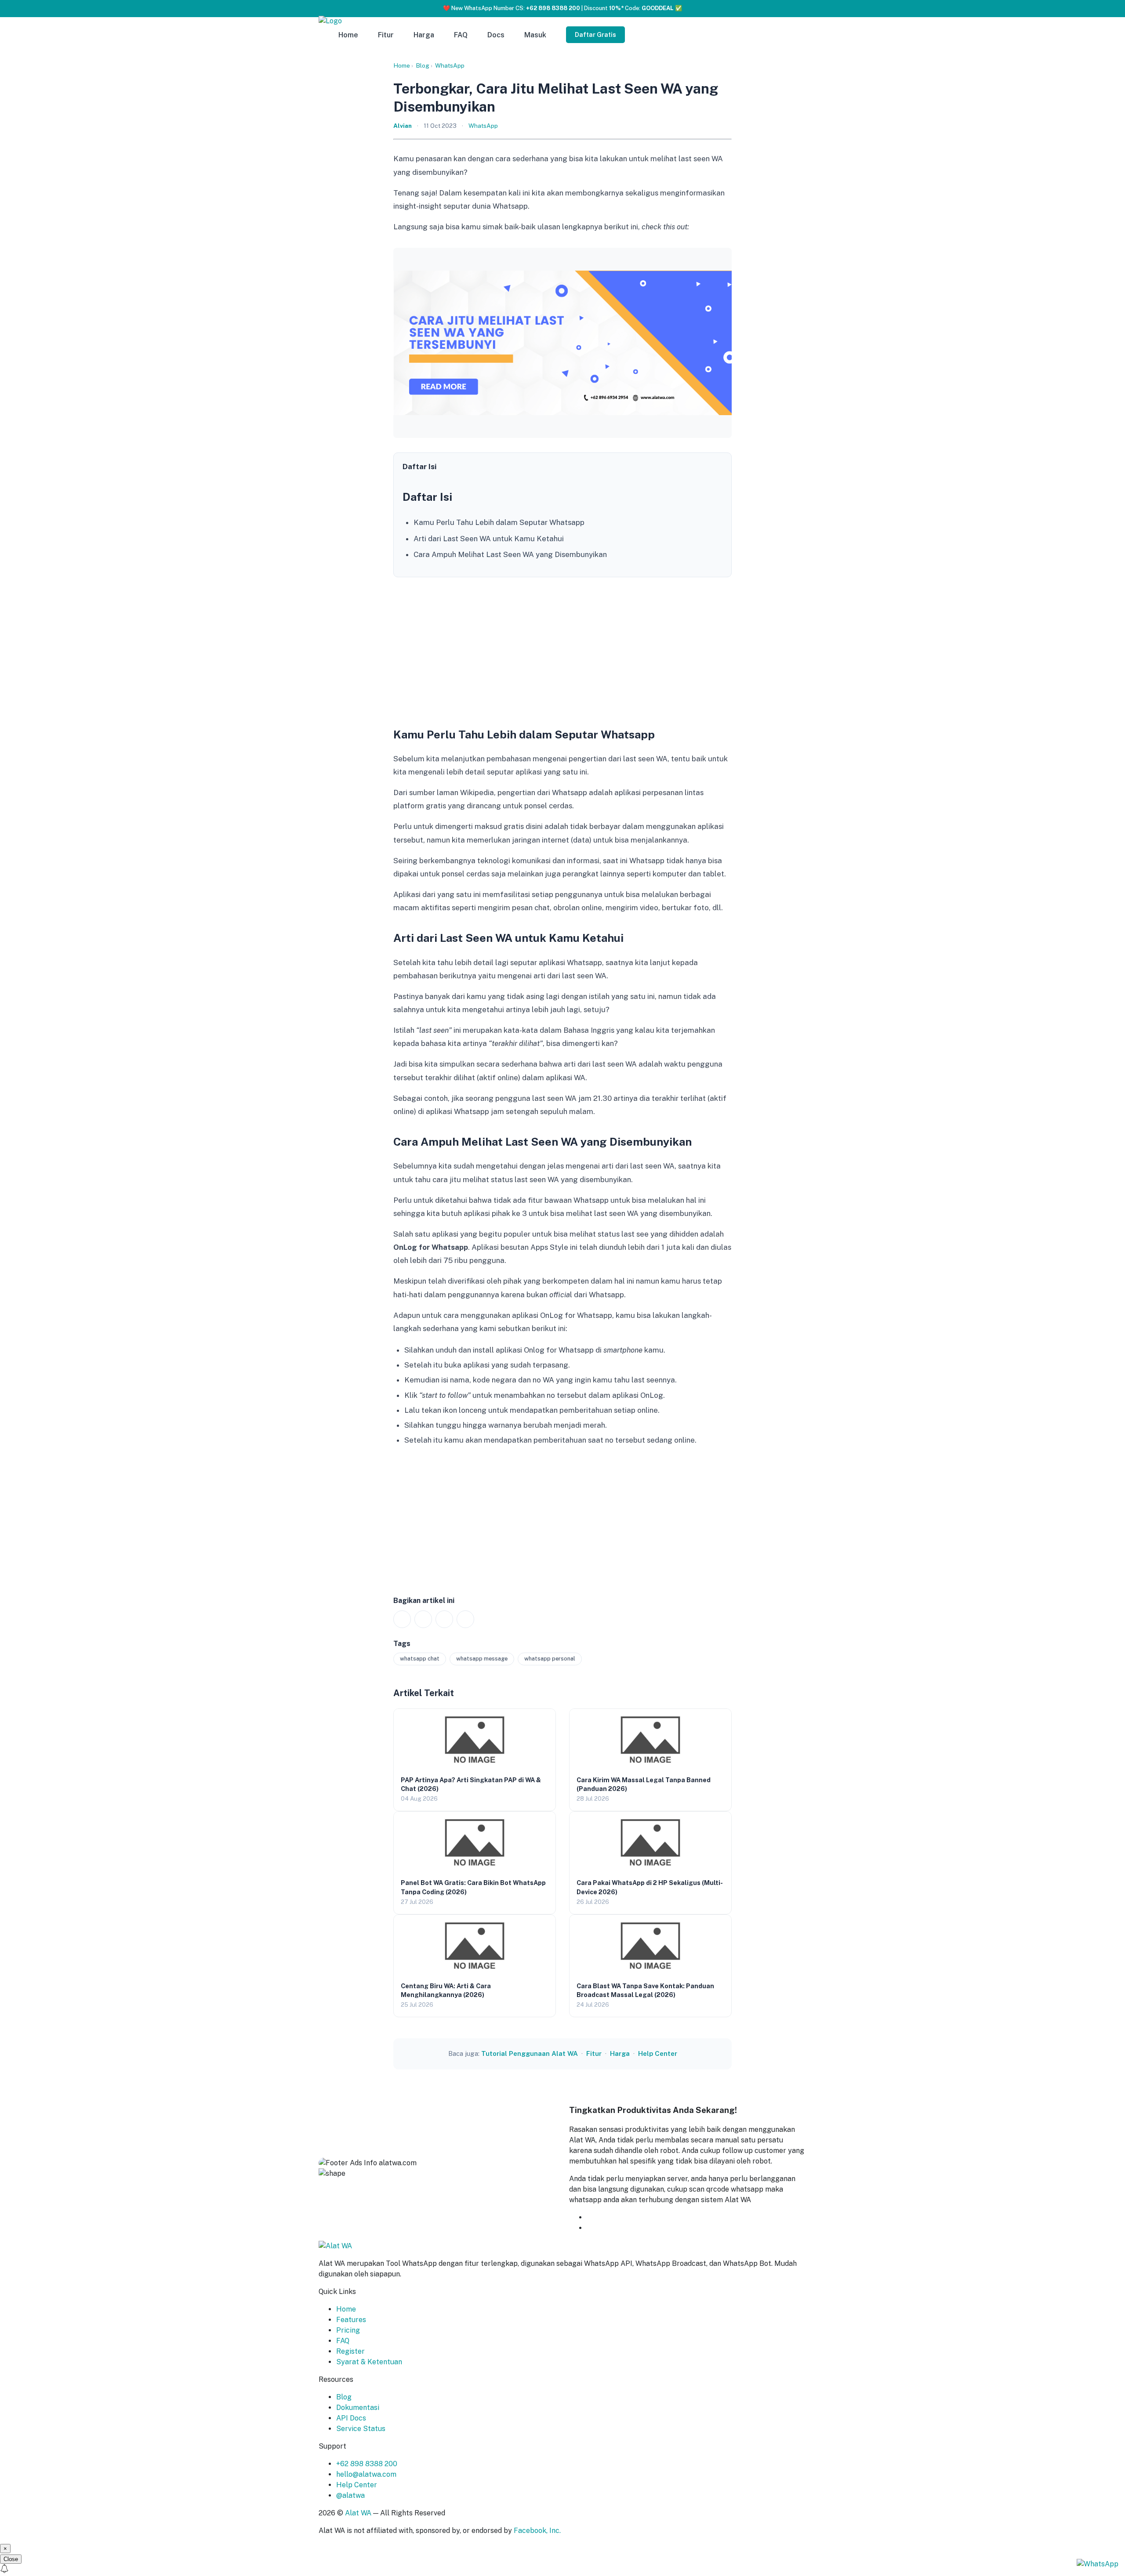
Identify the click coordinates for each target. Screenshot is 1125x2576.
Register (350, 2351)
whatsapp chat (420, 1659)
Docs (496, 35)
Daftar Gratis (595, 35)
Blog (423, 65)
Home (348, 35)
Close (11, 2559)
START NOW (608, 2228)
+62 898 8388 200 (367, 2464)
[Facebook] (423, 1619)
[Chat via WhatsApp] (1098, 2563)
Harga (424, 35)
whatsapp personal (550, 1659)
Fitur (386, 35)
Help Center (658, 2053)
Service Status (361, 2429)
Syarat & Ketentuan (369, 2362)
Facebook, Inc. (537, 2531)
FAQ (461, 35)
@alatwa (350, 2495)
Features (351, 2320)
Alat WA (358, 2513)
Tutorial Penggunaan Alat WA (530, 2053)
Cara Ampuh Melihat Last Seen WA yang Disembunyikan (510, 554)
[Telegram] (465, 1619)
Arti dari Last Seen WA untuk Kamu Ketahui (489, 539)
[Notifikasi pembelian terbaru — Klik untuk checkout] (562, 2570)
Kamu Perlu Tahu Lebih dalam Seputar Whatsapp (499, 522)
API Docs (351, 2418)
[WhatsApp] (402, 1619)
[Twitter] (444, 1619)
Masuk (535, 35)
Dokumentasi (358, 2408)
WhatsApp (450, 65)
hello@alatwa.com (366, 2474)
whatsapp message (482, 1659)
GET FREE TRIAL (630, 2217)
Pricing (348, 2330)
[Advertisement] (562, 649)
